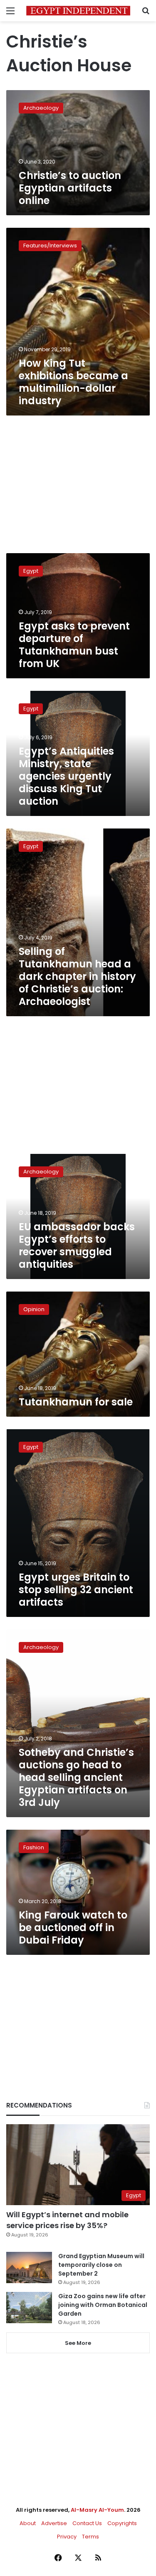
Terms (90, 2537)
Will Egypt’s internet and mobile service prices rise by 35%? (67, 2220)
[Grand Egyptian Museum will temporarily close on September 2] (29, 2268)
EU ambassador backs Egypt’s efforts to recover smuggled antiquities (77, 1245)
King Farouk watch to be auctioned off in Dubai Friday (73, 1928)
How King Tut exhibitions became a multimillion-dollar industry (73, 382)
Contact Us (87, 2523)
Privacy (67, 2537)
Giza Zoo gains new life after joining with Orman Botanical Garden (103, 2305)
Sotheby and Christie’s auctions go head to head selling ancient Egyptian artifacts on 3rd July (76, 1777)
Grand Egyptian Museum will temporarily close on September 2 (101, 2265)
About (28, 2523)
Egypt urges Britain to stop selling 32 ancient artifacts (76, 1590)
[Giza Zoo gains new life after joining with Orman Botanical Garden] (29, 2308)
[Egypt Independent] (78, 11)
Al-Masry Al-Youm (97, 2510)
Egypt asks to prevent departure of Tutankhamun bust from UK (74, 645)
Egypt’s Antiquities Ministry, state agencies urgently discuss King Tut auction (66, 776)
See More (78, 2343)
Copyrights (122, 2523)
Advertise (54, 2523)
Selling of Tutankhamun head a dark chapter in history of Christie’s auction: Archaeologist (77, 976)
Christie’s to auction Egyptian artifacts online (70, 188)
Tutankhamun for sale (76, 1402)
